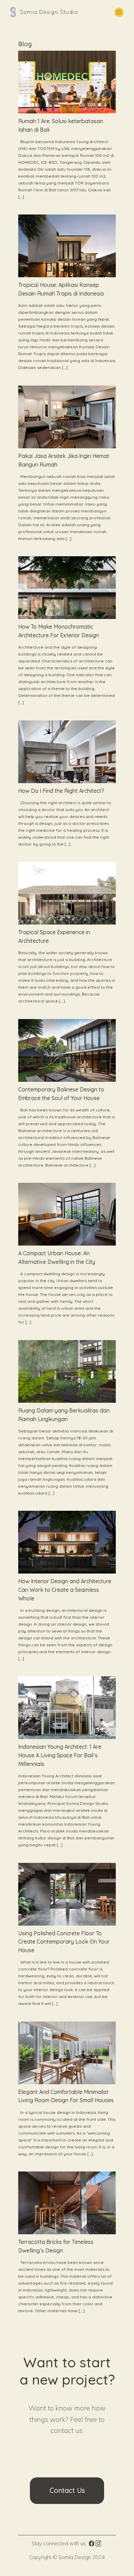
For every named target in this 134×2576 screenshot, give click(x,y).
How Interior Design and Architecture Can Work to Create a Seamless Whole (65, 1590)
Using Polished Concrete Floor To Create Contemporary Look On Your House (64, 1942)
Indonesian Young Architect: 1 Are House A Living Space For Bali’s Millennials (60, 1755)
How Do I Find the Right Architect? (61, 791)
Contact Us (67, 2490)
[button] (119, 12)
